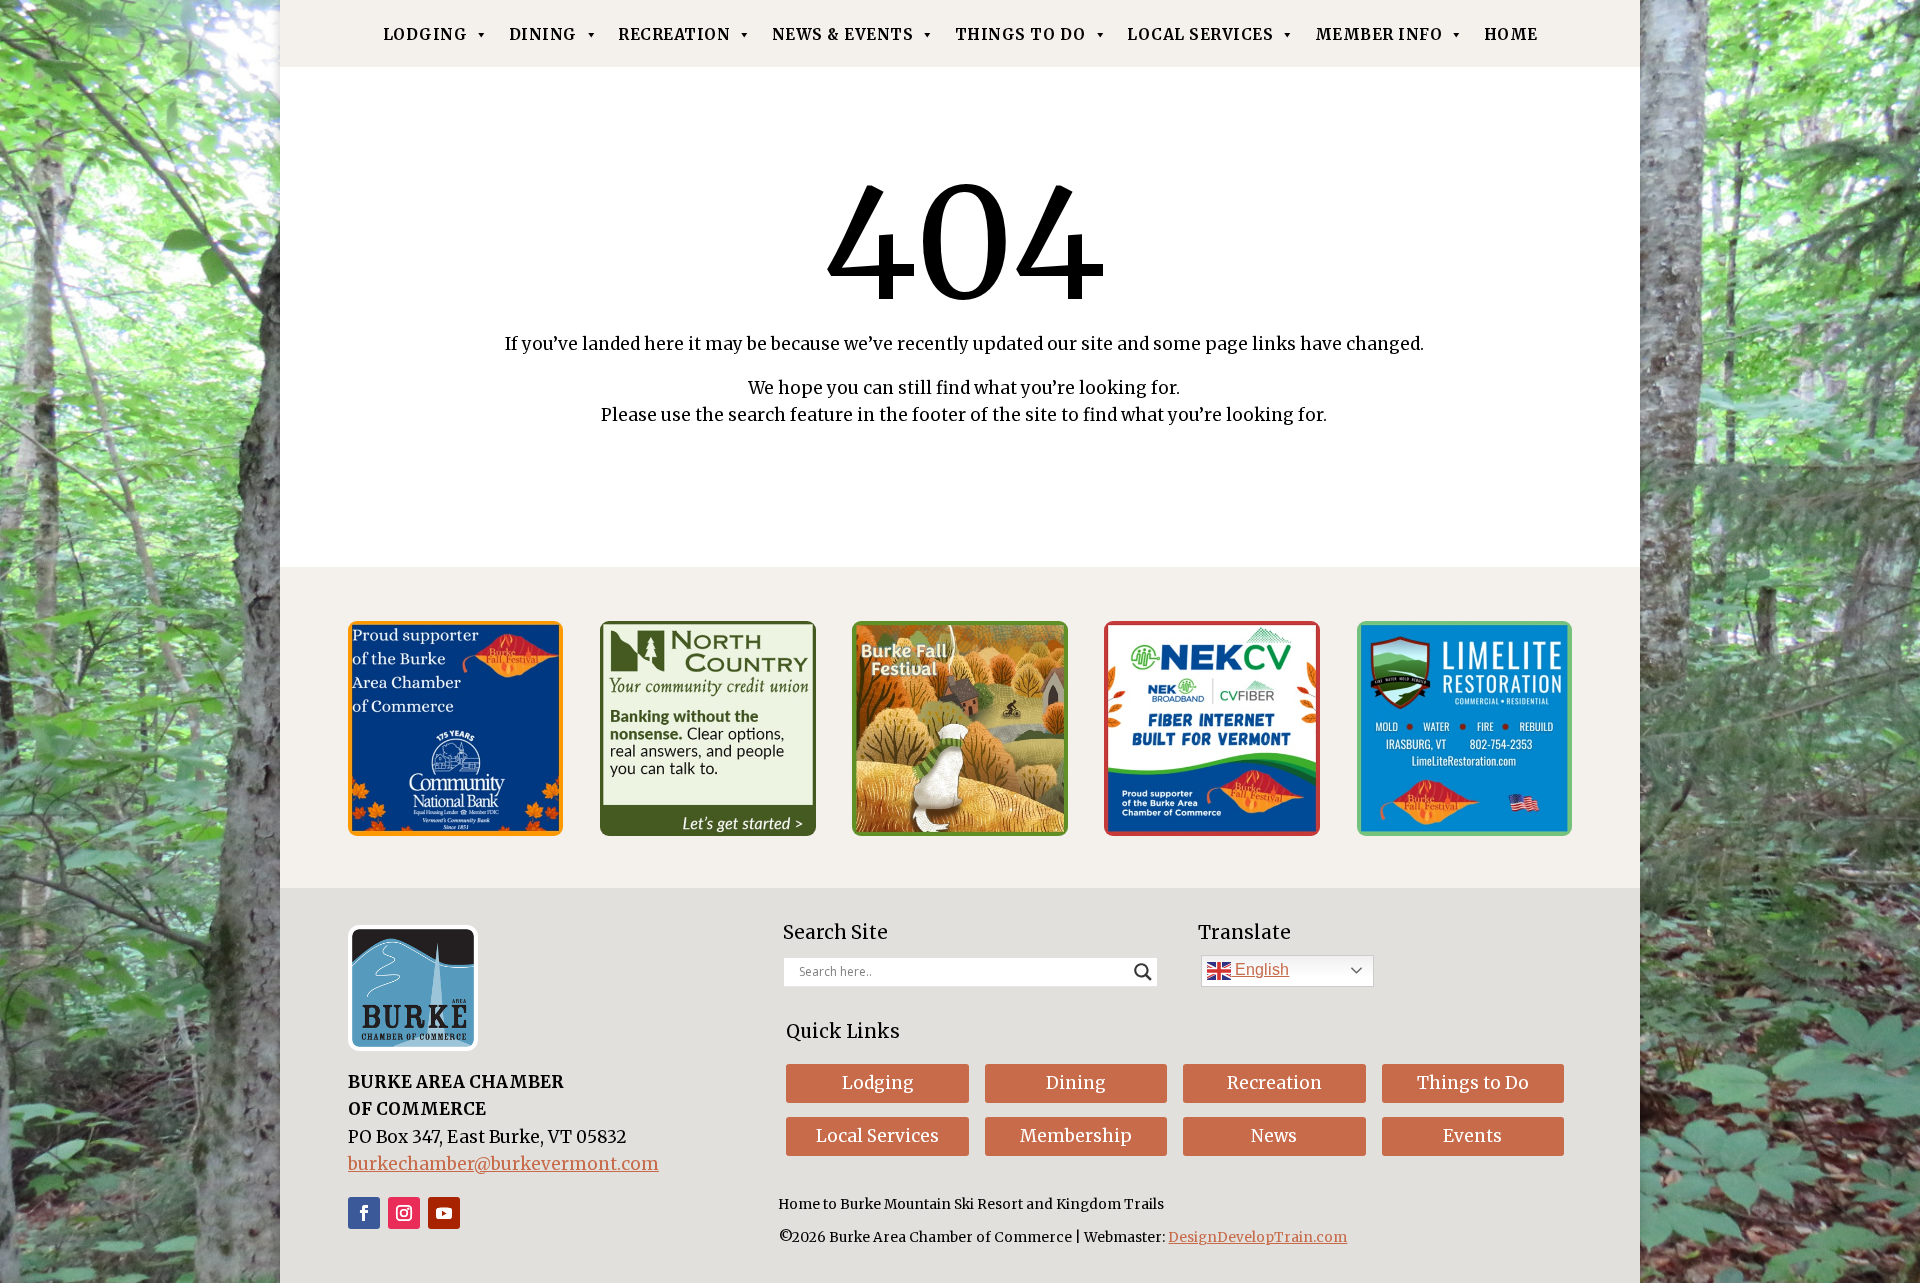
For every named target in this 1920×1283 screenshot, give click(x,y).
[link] (455, 830)
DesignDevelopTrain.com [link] (1257, 1237)
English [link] (1260, 969)
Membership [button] (1076, 1136)
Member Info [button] (1379, 34)
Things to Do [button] (1473, 1083)
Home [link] (1511, 34)
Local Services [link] (1200, 34)
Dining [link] (543, 34)
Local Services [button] (877, 1136)
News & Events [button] (843, 34)
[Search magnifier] (1143, 972)
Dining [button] (1076, 1083)
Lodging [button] (878, 1083)
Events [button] (1472, 1136)
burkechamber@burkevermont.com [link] (503, 1164)
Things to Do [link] (1020, 34)
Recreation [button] (1274, 1083)
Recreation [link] (674, 34)
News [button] (1274, 1136)
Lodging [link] (425, 34)
